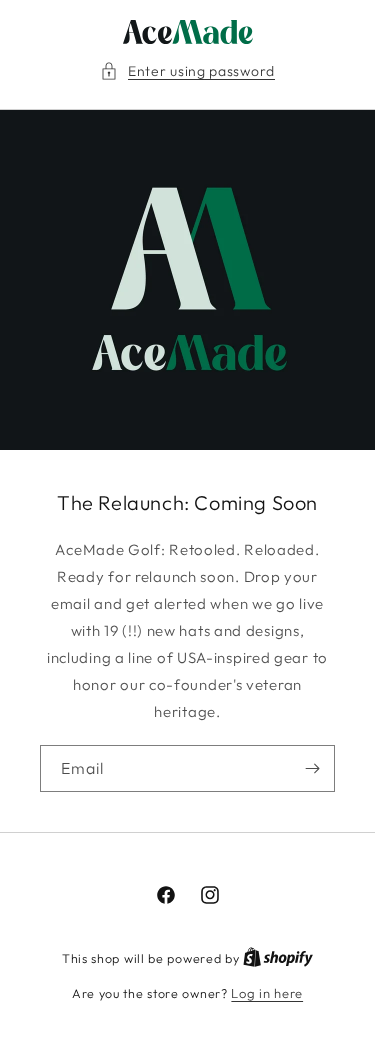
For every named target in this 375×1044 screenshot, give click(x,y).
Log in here (267, 993)
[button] (187, 71)
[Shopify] (278, 958)
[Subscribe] (312, 768)
